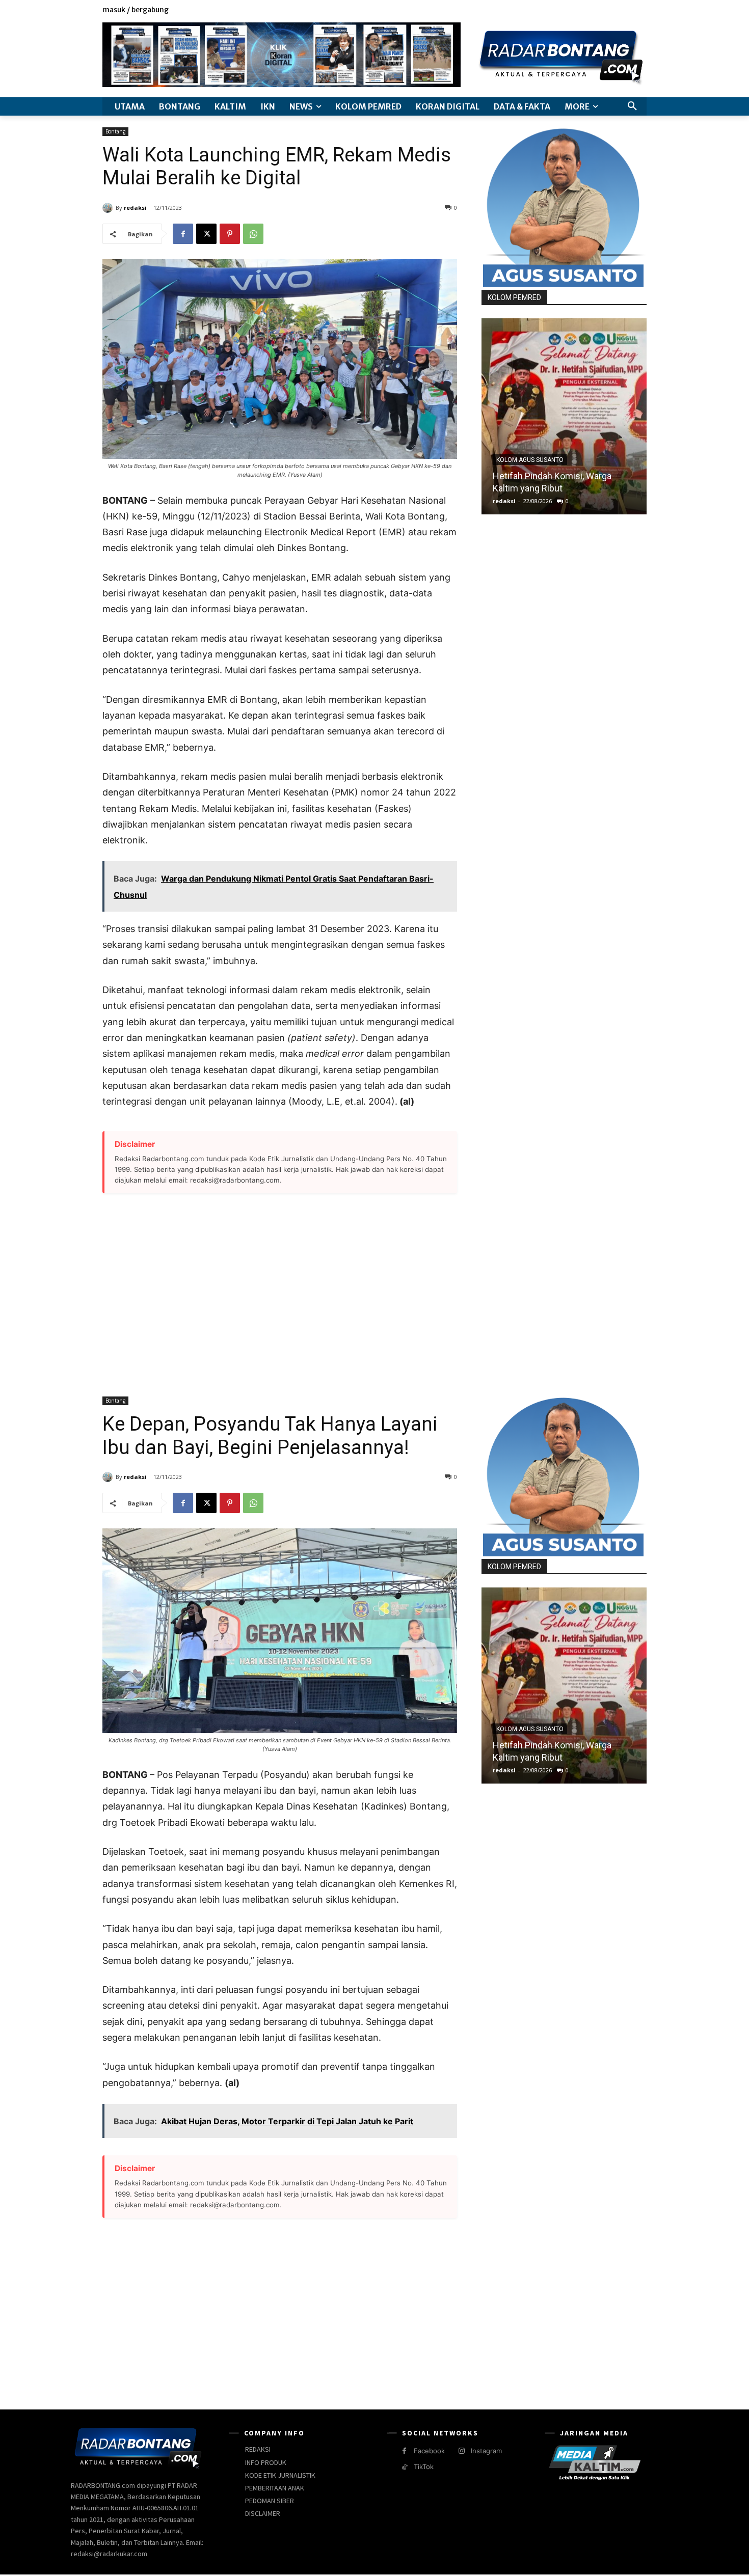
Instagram (486, 2451)
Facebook (429, 2451)
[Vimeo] (629, 10)
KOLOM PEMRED (514, 297)
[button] (632, 106)
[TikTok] (404, 2467)
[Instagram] (606, 10)
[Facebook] (594, 10)
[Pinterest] (230, 234)
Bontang (115, 131)
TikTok (424, 2467)
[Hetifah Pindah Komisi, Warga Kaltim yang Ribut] (564, 416)
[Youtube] (641, 10)
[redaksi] (109, 208)
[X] (618, 10)
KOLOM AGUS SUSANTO (530, 460)
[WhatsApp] (253, 234)
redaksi (135, 208)
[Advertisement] (280, 1289)
